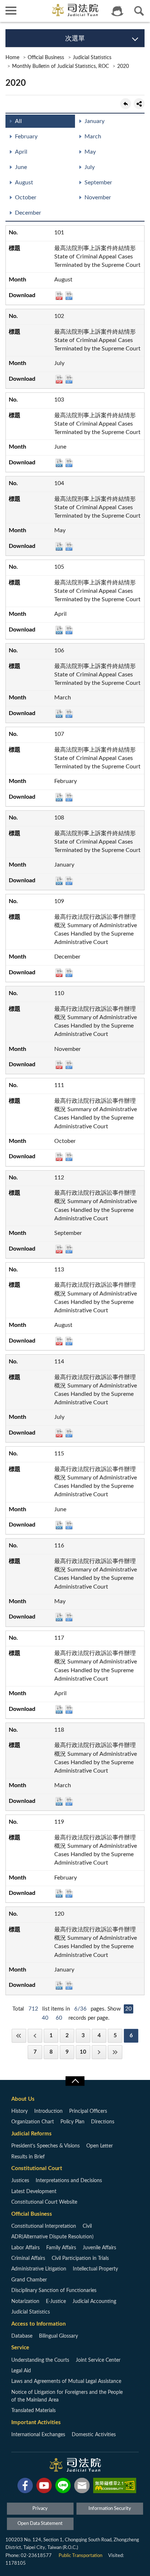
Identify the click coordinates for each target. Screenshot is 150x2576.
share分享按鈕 (139, 104)
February (26, 137)
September (98, 183)
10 (83, 2052)
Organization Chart (33, 2122)
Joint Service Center (98, 2360)
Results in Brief (28, 2157)
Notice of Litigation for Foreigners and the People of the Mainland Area (67, 2396)
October (26, 197)
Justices (20, 2181)
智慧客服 (117, 11)
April (21, 152)
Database (22, 2336)
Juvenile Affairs (99, 2248)
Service (20, 2348)
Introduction (48, 2111)
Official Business (46, 58)
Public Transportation (80, 2556)
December (28, 213)
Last (115, 2052)
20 (129, 2009)
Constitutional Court (37, 2168)
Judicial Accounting (94, 2301)
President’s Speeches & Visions (46, 2146)
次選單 (75, 39)
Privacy (40, 2509)
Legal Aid (21, 2371)
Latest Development (34, 2192)
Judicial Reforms (31, 2134)
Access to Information (38, 2324)
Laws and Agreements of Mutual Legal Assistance (66, 2381)
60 (59, 2018)
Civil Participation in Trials (80, 2258)
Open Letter (100, 2146)
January (94, 121)
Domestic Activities (94, 2435)
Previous (35, 2036)
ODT (69, 296)
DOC (59, 463)
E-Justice (56, 2301)
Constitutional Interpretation (44, 2226)
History (19, 2111)
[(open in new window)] (25, 2487)
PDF (59, 296)
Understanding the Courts (40, 2360)
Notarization (25, 2301)
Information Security (110, 2509)
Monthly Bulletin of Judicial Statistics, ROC (60, 66)
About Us (23, 2099)
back (126, 104)
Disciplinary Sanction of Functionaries (54, 2291)
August (24, 183)
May (90, 152)
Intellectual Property (95, 2269)
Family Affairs (61, 2248)
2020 (123, 66)
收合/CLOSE (75, 2081)
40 (45, 2018)
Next (99, 2052)
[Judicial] (75, 10)
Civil (87, 2226)
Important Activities (36, 2423)
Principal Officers (88, 2111)
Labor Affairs (25, 2248)
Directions (103, 2122)
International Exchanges (38, 2435)
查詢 (139, 11)
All (18, 121)
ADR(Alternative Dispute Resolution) (52, 2237)
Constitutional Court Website (44, 2202)
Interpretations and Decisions (69, 2181)
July (90, 167)
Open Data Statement (40, 2524)
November (98, 197)
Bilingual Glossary (58, 2336)
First (19, 2036)
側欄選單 (11, 11)
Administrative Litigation (39, 2269)
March (93, 137)
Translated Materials (33, 2411)
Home (12, 58)
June (21, 167)
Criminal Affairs (28, 2258)
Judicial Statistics (92, 58)
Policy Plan (72, 2122)
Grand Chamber (29, 2280)
